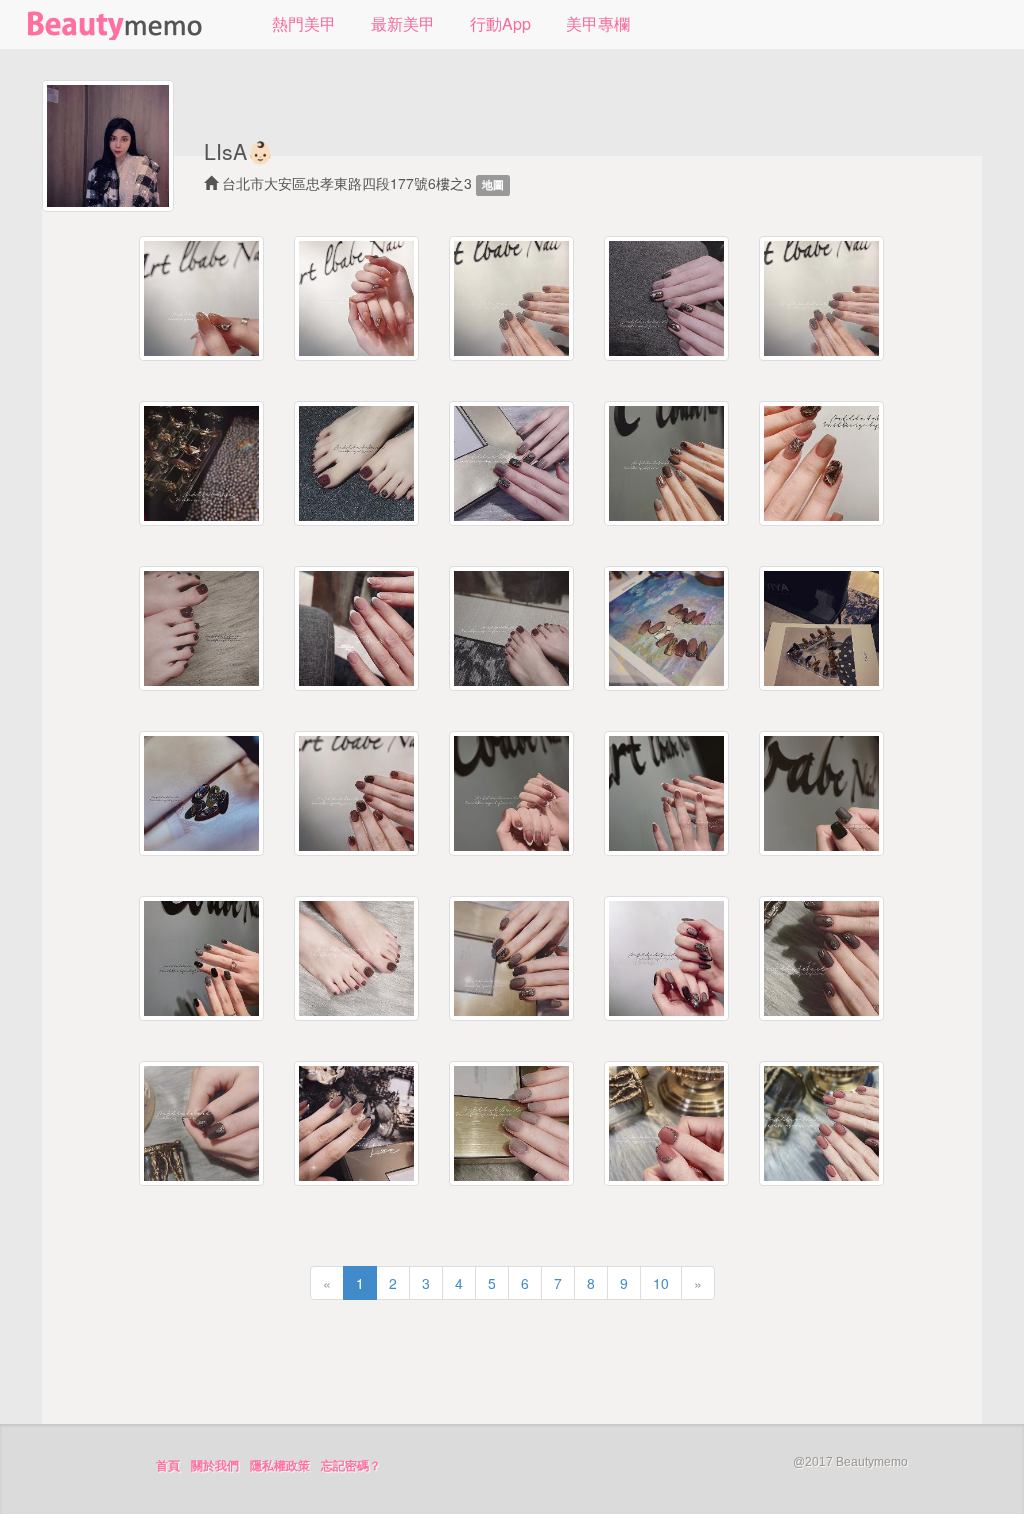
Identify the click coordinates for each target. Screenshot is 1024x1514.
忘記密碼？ (351, 1466)
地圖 (493, 184)
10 (661, 1283)
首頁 (168, 1466)
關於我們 (215, 1466)
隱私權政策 (280, 1466)
